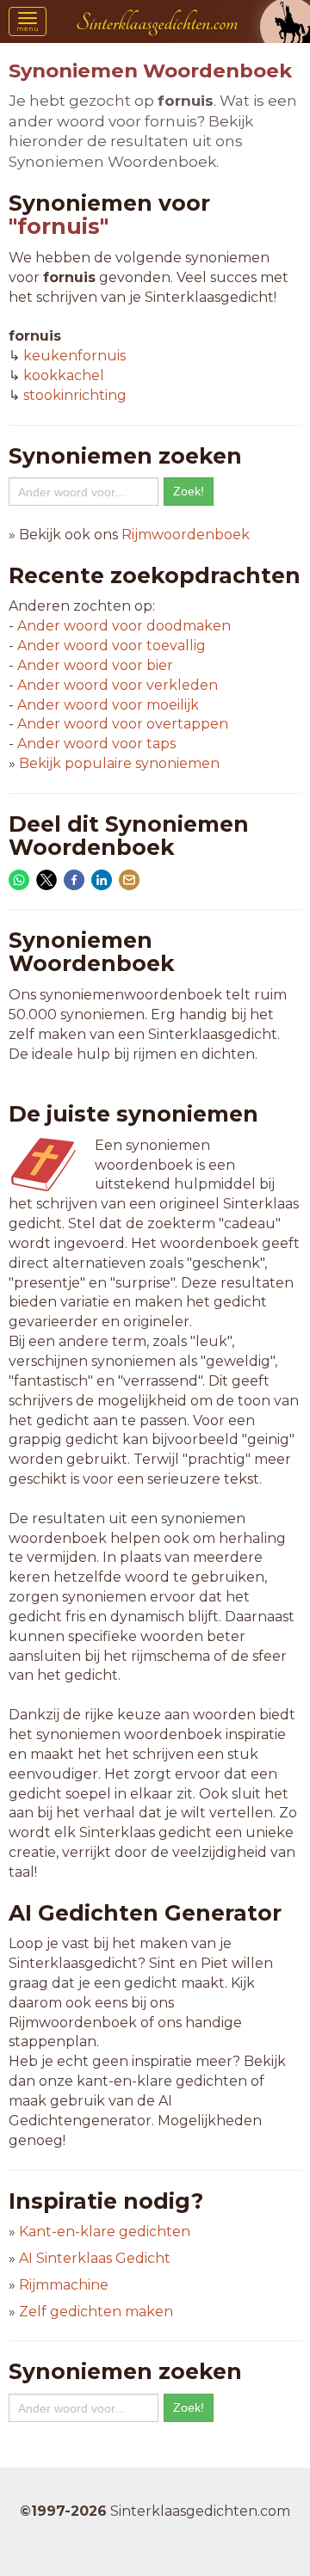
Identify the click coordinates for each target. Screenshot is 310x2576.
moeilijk (108, 705)
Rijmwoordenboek (186, 535)
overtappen (123, 724)
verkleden (118, 685)
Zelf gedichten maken (96, 2312)
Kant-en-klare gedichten (105, 2232)
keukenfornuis (74, 356)
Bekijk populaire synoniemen (119, 763)
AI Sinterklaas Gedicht (95, 2258)
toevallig (112, 646)
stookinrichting (75, 395)
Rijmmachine (64, 2285)
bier (95, 665)
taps (96, 744)
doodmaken (124, 626)
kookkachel (64, 375)
